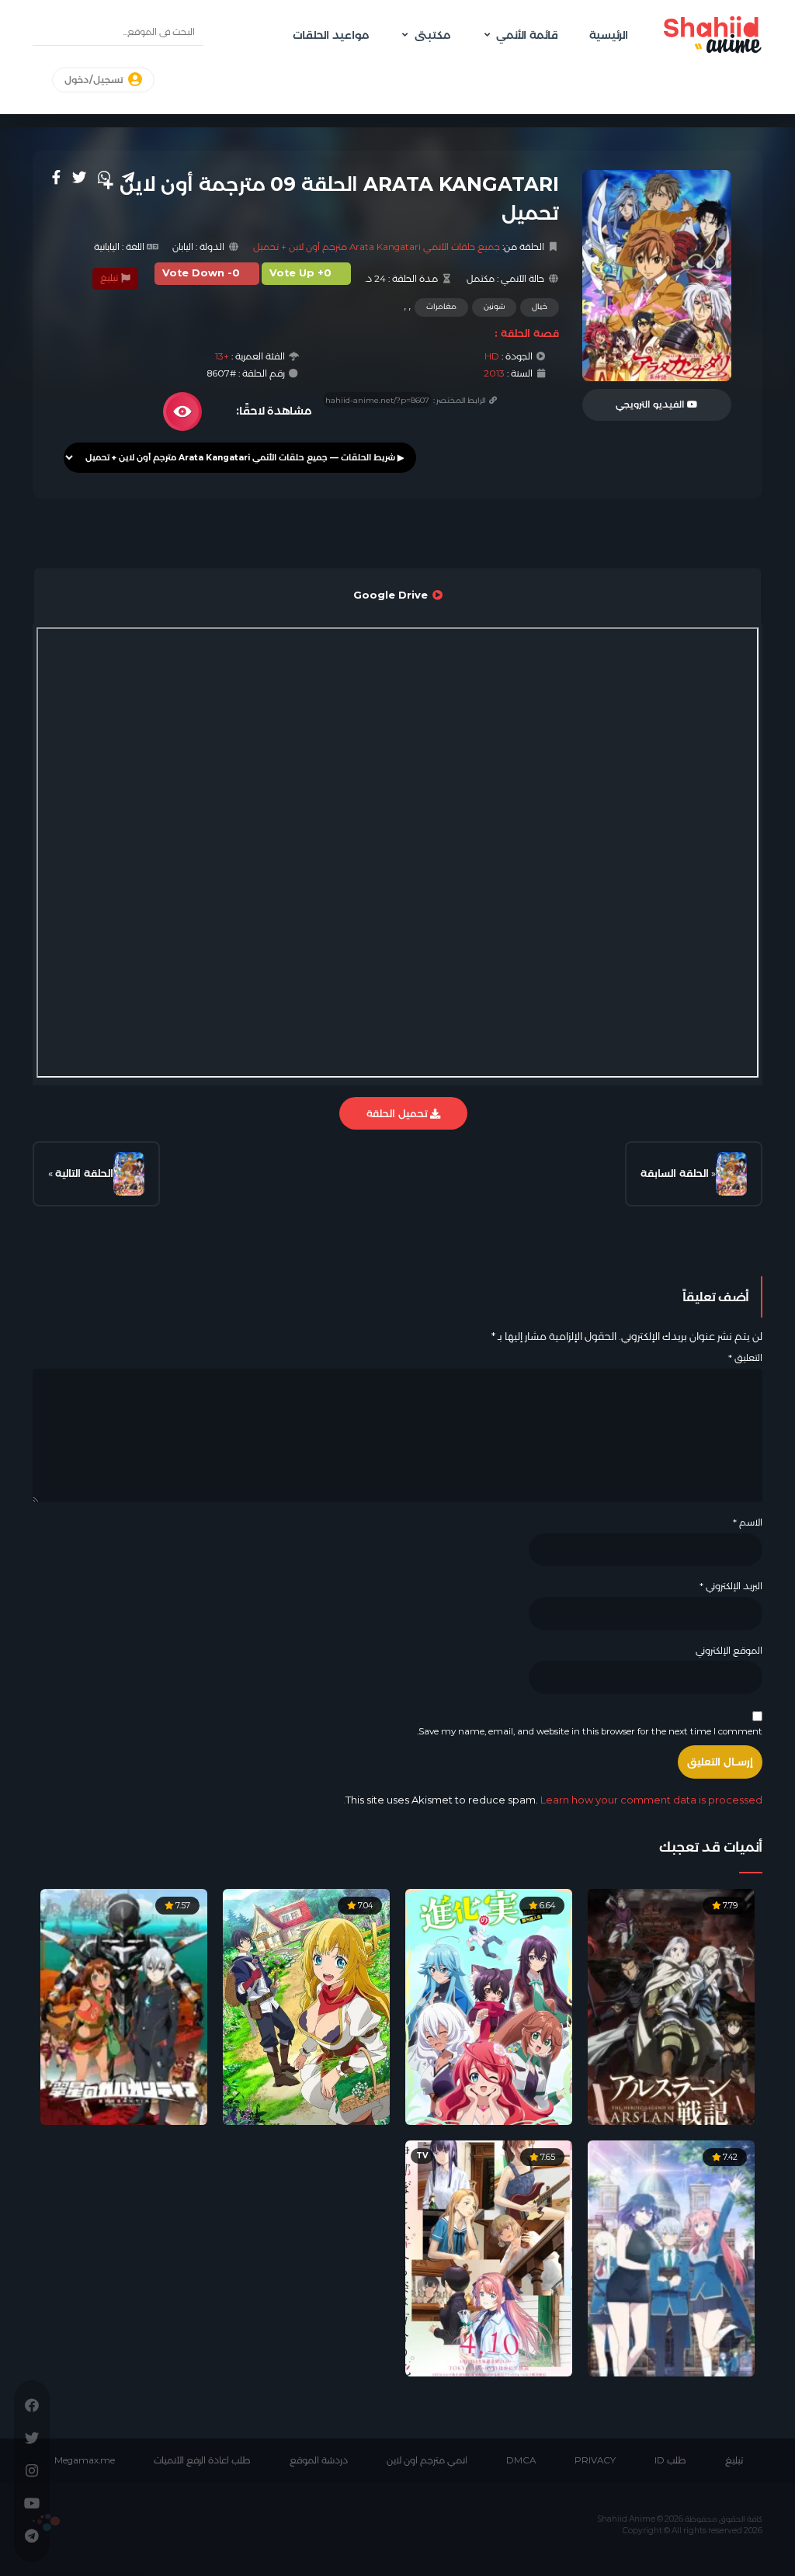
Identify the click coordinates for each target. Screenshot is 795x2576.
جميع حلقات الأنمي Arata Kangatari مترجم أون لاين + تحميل (377, 247)
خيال (540, 306)
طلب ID (670, 2460)
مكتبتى (432, 35)
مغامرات (441, 306)
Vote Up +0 (300, 273)
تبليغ (110, 278)
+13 (222, 356)
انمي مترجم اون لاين (427, 2460)
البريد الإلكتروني (731, 1586)
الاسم (748, 1522)
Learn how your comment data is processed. (553, 1800)
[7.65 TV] (489, 2258)
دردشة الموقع (319, 2460)
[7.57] (124, 2005)
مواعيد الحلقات (331, 35)
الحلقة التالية (84, 1173)
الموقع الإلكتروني (729, 1651)
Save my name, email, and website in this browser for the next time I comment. (590, 1731)
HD (492, 356)
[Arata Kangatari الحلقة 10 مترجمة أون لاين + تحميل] (129, 1174)
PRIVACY (595, 2460)
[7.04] (306, 2005)
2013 (494, 373)
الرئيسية (609, 35)
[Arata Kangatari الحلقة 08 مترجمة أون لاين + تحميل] (731, 1174)
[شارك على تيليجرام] (128, 177)
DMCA (521, 2460)
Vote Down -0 (201, 273)
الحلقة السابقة (675, 1173)
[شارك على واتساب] (104, 177)
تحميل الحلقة (398, 1113)
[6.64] (489, 2005)
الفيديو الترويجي (651, 404)
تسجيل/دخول (95, 80)
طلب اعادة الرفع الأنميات (202, 2460)
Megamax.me (85, 2460)
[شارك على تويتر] (79, 177)
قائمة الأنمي (527, 35)
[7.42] (671, 2258)
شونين (494, 306)
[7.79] (671, 2005)
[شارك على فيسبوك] (56, 177)
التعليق (745, 1358)
